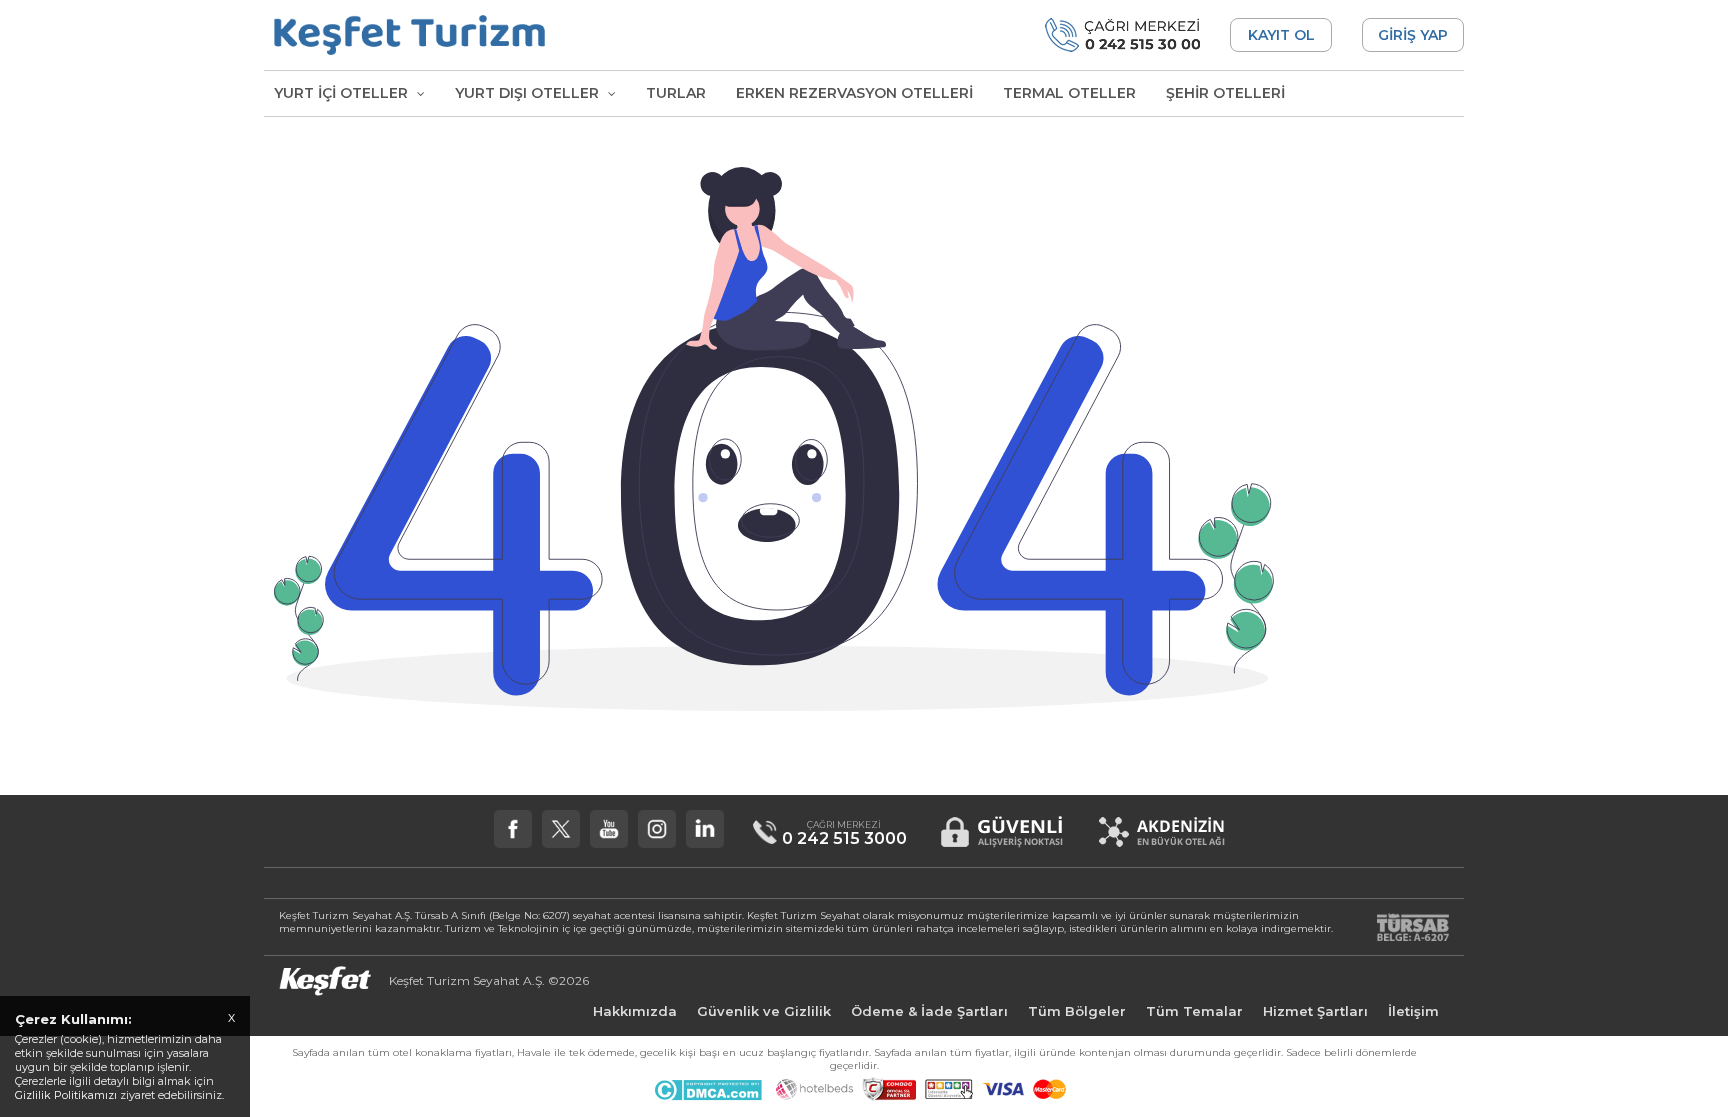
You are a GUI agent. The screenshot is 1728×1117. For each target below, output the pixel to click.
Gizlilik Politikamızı (66, 1095)
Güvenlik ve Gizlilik (764, 1011)
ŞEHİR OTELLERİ (1225, 93)
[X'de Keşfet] (561, 829)
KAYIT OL (1281, 35)
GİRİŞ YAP (1413, 35)
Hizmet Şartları (1315, 1011)
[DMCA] (707, 1095)
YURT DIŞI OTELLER (529, 93)
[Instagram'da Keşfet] (657, 829)
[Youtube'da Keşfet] (609, 829)
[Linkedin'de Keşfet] (705, 829)
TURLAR (676, 93)
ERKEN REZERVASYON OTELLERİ (854, 93)
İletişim (1413, 1011)
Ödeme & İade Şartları (929, 1011)
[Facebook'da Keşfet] (513, 829)
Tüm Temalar (1194, 1011)
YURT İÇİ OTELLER (343, 93)
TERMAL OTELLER (1069, 93)
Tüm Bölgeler (1077, 1011)
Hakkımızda (635, 1011)
